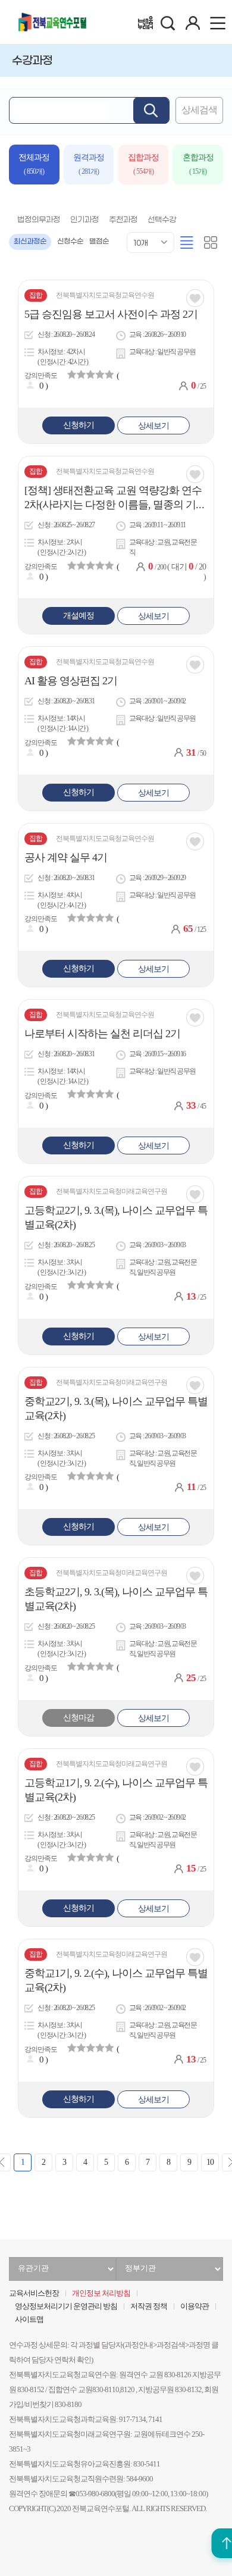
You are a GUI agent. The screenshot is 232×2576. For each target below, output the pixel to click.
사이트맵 (29, 2320)
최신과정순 (30, 242)
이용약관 (195, 2306)
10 (210, 2162)
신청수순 (70, 242)
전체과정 (34, 164)
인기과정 (84, 220)
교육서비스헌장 (34, 2293)
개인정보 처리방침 (101, 2293)
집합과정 (143, 164)
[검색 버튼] (151, 110)
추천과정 (123, 220)
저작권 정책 (149, 2306)
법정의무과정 (39, 220)
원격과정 (89, 164)
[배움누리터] (145, 23)
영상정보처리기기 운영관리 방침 (66, 2306)
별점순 (99, 242)
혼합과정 (198, 164)
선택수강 (162, 220)
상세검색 (199, 110)
